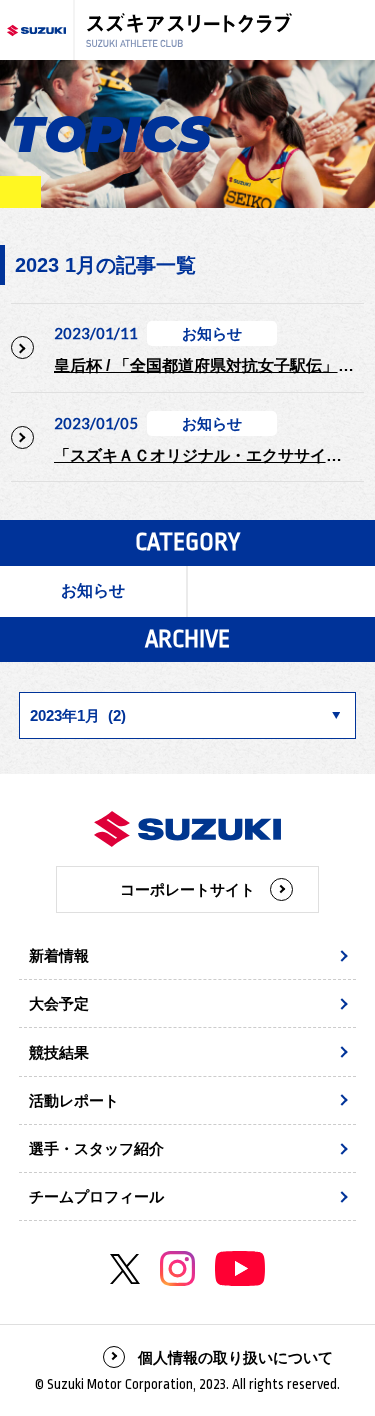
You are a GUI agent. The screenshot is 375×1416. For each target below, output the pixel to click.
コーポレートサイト (187, 889)
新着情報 (59, 955)
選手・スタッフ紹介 (96, 1148)
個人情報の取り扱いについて (235, 1357)
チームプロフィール (96, 1196)
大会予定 (59, 1003)
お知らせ (93, 590)
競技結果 (59, 1052)
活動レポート (74, 1100)
